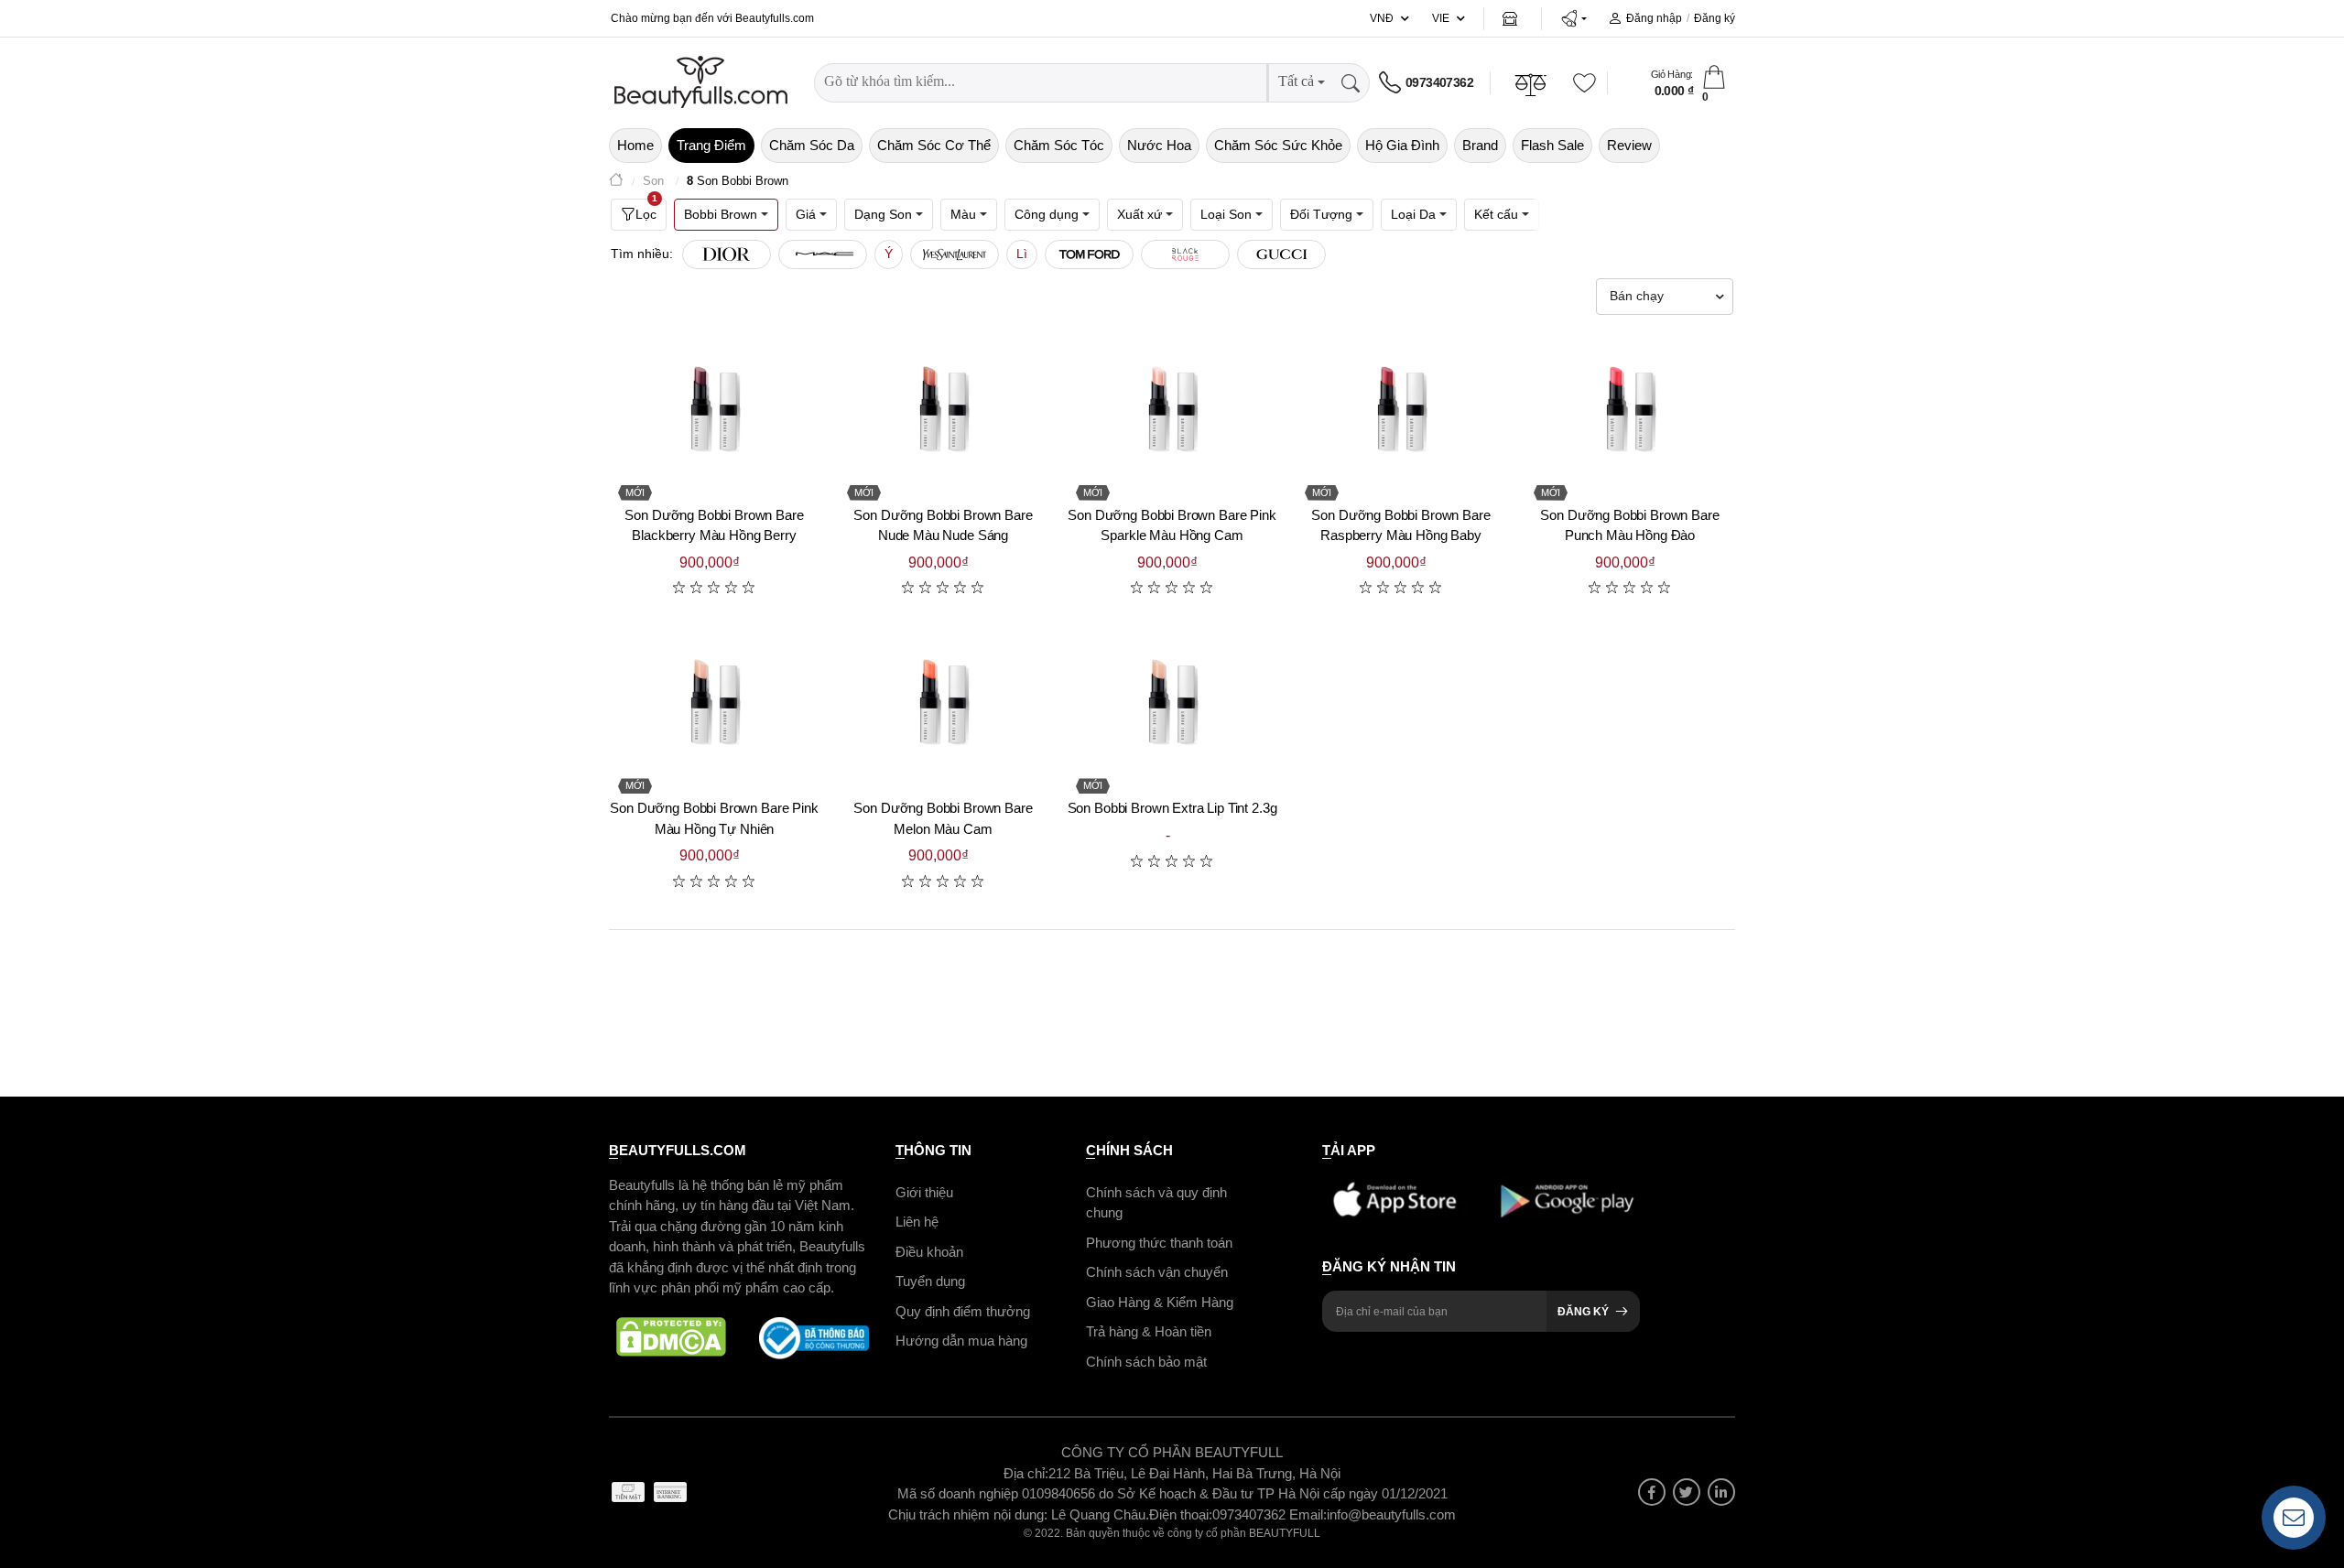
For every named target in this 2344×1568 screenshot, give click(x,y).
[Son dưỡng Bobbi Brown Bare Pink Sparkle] (1172, 408)
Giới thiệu (924, 1192)
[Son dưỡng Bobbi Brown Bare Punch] (1630, 408)
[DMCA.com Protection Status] (671, 1338)
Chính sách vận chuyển (1157, 1272)
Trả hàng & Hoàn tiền (1149, 1331)
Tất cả (1296, 81)
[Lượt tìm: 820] (823, 254)
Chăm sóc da (812, 145)
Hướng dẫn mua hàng (961, 1341)
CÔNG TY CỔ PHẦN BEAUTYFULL (1172, 1452)
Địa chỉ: (1026, 1473)
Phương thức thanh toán (1159, 1243)
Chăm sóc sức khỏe (1278, 145)
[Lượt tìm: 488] (1089, 254)
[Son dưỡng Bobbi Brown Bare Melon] (943, 701)
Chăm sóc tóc (1059, 145)
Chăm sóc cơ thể (934, 145)
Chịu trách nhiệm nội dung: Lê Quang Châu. (1019, 1514)
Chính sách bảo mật (1146, 1362)
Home (635, 145)
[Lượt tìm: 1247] (727, 254)
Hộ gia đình (1402, 145)
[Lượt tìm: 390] (1281, 254)
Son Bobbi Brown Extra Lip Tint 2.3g (1172, 808)
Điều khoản (929, 1252)
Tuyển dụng (930, 1281)
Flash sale (1552, 145)
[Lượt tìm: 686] (955, 254)
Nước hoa (1159, 145)
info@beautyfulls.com (1391, 1514)
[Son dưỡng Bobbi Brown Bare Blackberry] (714, 408)
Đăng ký (1715, 18)
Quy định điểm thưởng (963, 1311)
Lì (1022, 254)
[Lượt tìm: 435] (1185, 254)
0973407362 (1439, 82)
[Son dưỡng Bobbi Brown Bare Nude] (943, 408)
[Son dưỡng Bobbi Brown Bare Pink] (714, 701)
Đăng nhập (1654, 18)
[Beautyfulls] (616, 182)
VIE (1441, 18)
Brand (1480, 145)
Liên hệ (917, 1222)
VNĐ (1382, 18)
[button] (1574, 18)
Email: (1308, 1514)
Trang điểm (711, 145)
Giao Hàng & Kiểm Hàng (1160, 1302)
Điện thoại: (1181, 1514)
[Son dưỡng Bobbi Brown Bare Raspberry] (1401, 408)
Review (1629, 145)
